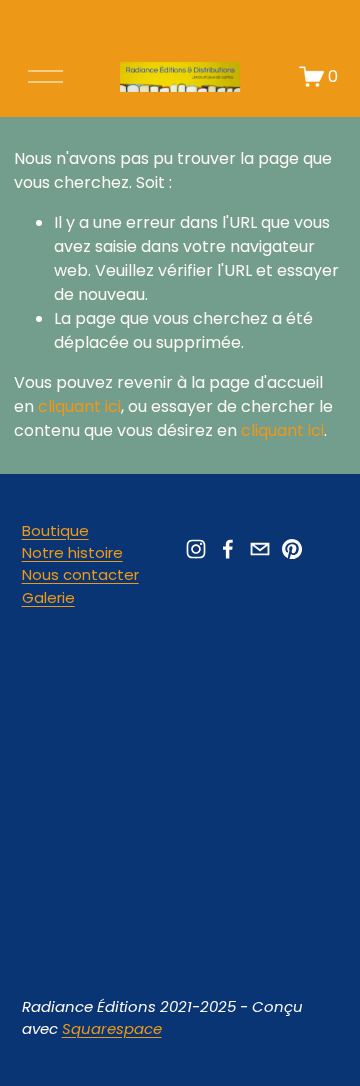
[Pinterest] (292, 549)
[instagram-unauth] (196, 549)
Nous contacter (80, 574)
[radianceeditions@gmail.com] (260, 549)
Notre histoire (72, 552)
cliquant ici (79, 406)
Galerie (48, 597)
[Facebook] (228, 549)
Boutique (55, 530)
